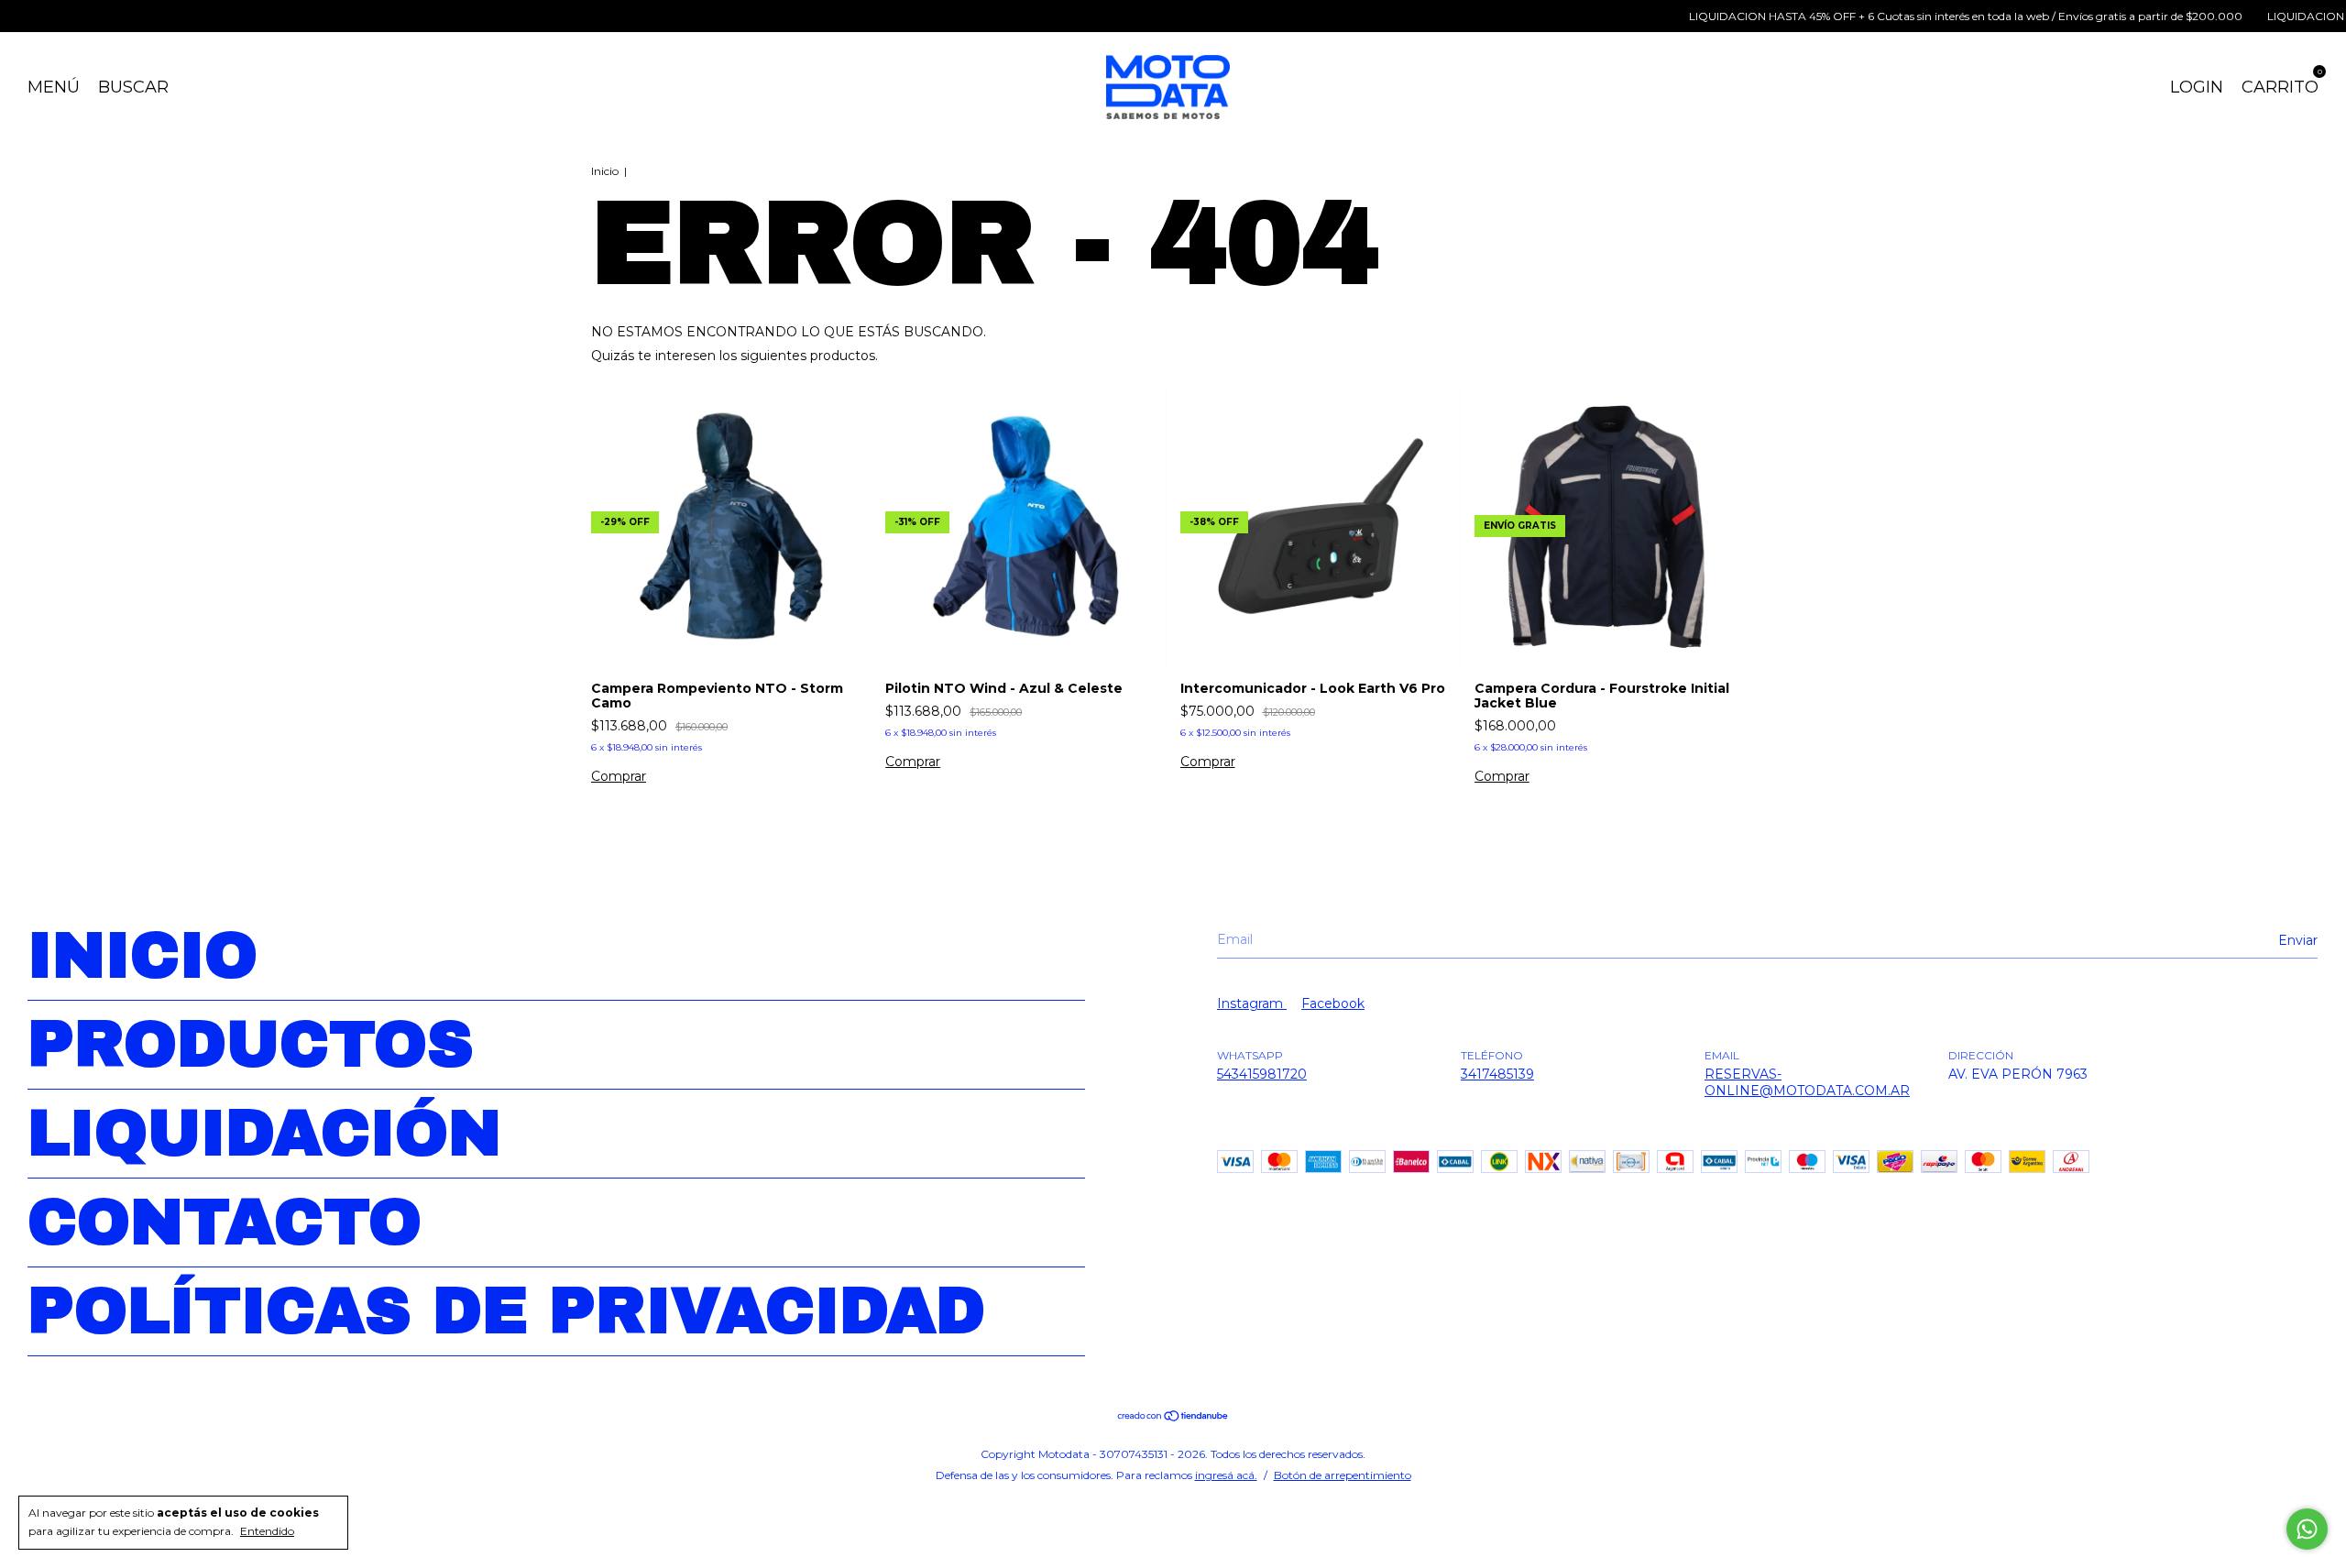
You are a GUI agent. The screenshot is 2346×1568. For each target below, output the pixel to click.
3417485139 (1497, 1074)
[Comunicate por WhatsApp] (2307, 1529)
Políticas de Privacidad (506, 1311)
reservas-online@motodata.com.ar (1807, 1082)
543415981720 (1262, 1074)
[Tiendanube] (1173, 1418)
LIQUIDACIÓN (264, 1134)
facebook (1333, 1003)
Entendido (267, 1531)
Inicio (605, 171)
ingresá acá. (1226, 1475)
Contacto (225, 1223)
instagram (1252, 1003)
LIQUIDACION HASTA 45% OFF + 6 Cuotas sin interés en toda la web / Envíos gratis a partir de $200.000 (1923, 16)
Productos (251, 1045)
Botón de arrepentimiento (1343, 1475)
